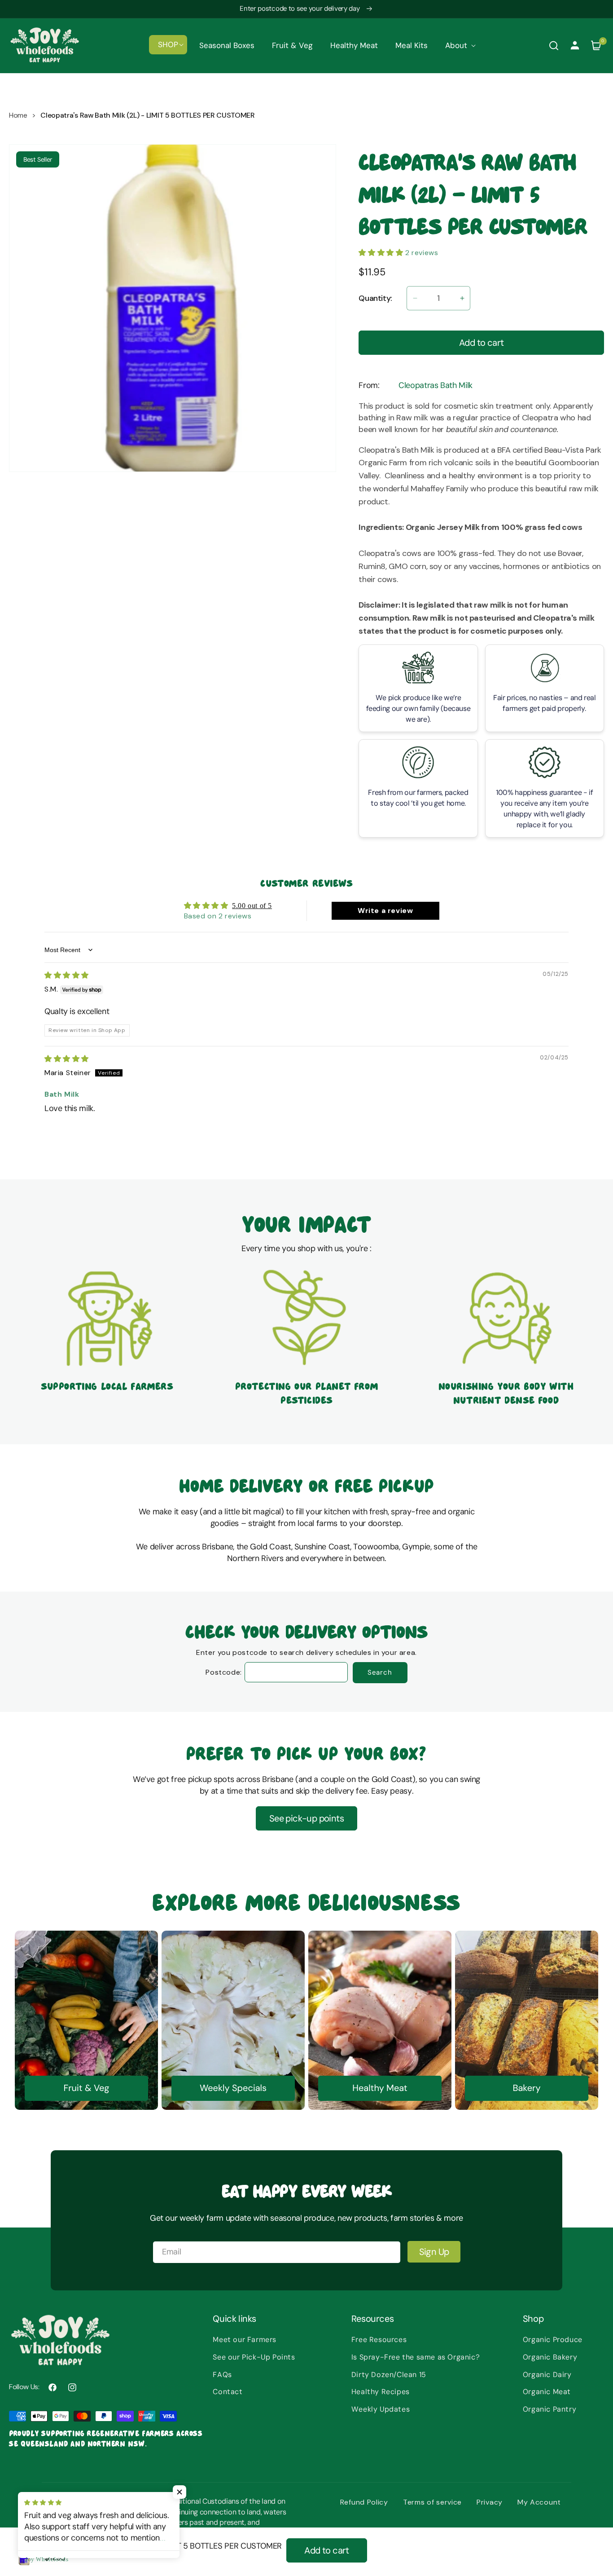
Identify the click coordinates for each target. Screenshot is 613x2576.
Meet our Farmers (245, 2340)
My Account (539, 2502)
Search (380, 1672)
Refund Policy (364, 2502)
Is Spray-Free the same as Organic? (416, 2357)
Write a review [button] (385, 911)
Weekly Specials (233, 2088)
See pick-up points (306, 1818)
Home (18, 115)
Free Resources (379, 2340)
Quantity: (375, 298)
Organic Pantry (550, 2409)
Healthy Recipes (381, 2392)
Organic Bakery (550, 2357)
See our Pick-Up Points (254, 2357)
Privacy (490, 2502)
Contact (228, 2392)
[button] (168, 44)
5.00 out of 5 (252, 906)
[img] (67, 975)
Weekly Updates (381, 2409)
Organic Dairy (547, 2375)
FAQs (222, 2375)
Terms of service (432, 2502)
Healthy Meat (380, 2088)
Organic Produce (553, 2340)
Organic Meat (547, 2392)
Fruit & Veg (86, 2088)
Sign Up (434, 2252)
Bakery (526, 2088)
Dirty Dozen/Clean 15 (389, 2375)
